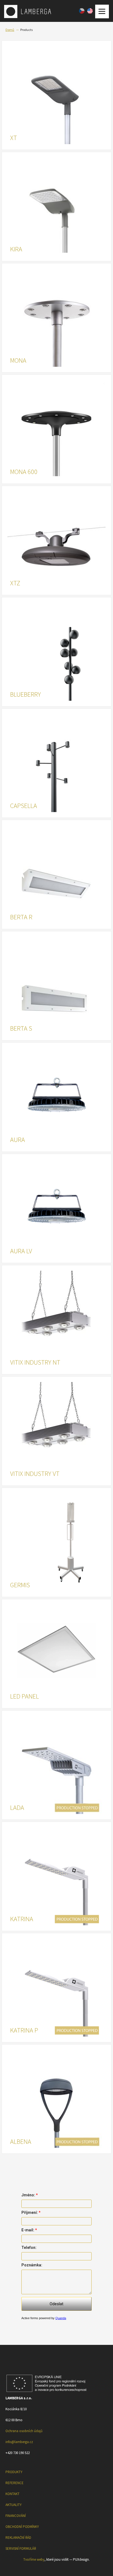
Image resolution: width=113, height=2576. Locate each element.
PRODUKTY (14, 2472)
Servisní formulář (21, 2549)
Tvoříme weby (34, 2559)
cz (82, 11)
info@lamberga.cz (19, 2442)
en (90, 11)
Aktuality (14, 2505)
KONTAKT (12, 2494)
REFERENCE (15, 2483)
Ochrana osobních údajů (24, 2431)
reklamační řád (18, 2538)
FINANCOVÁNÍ (16, 2516)
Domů (10, 30)
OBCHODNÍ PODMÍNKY (22, 2527)
